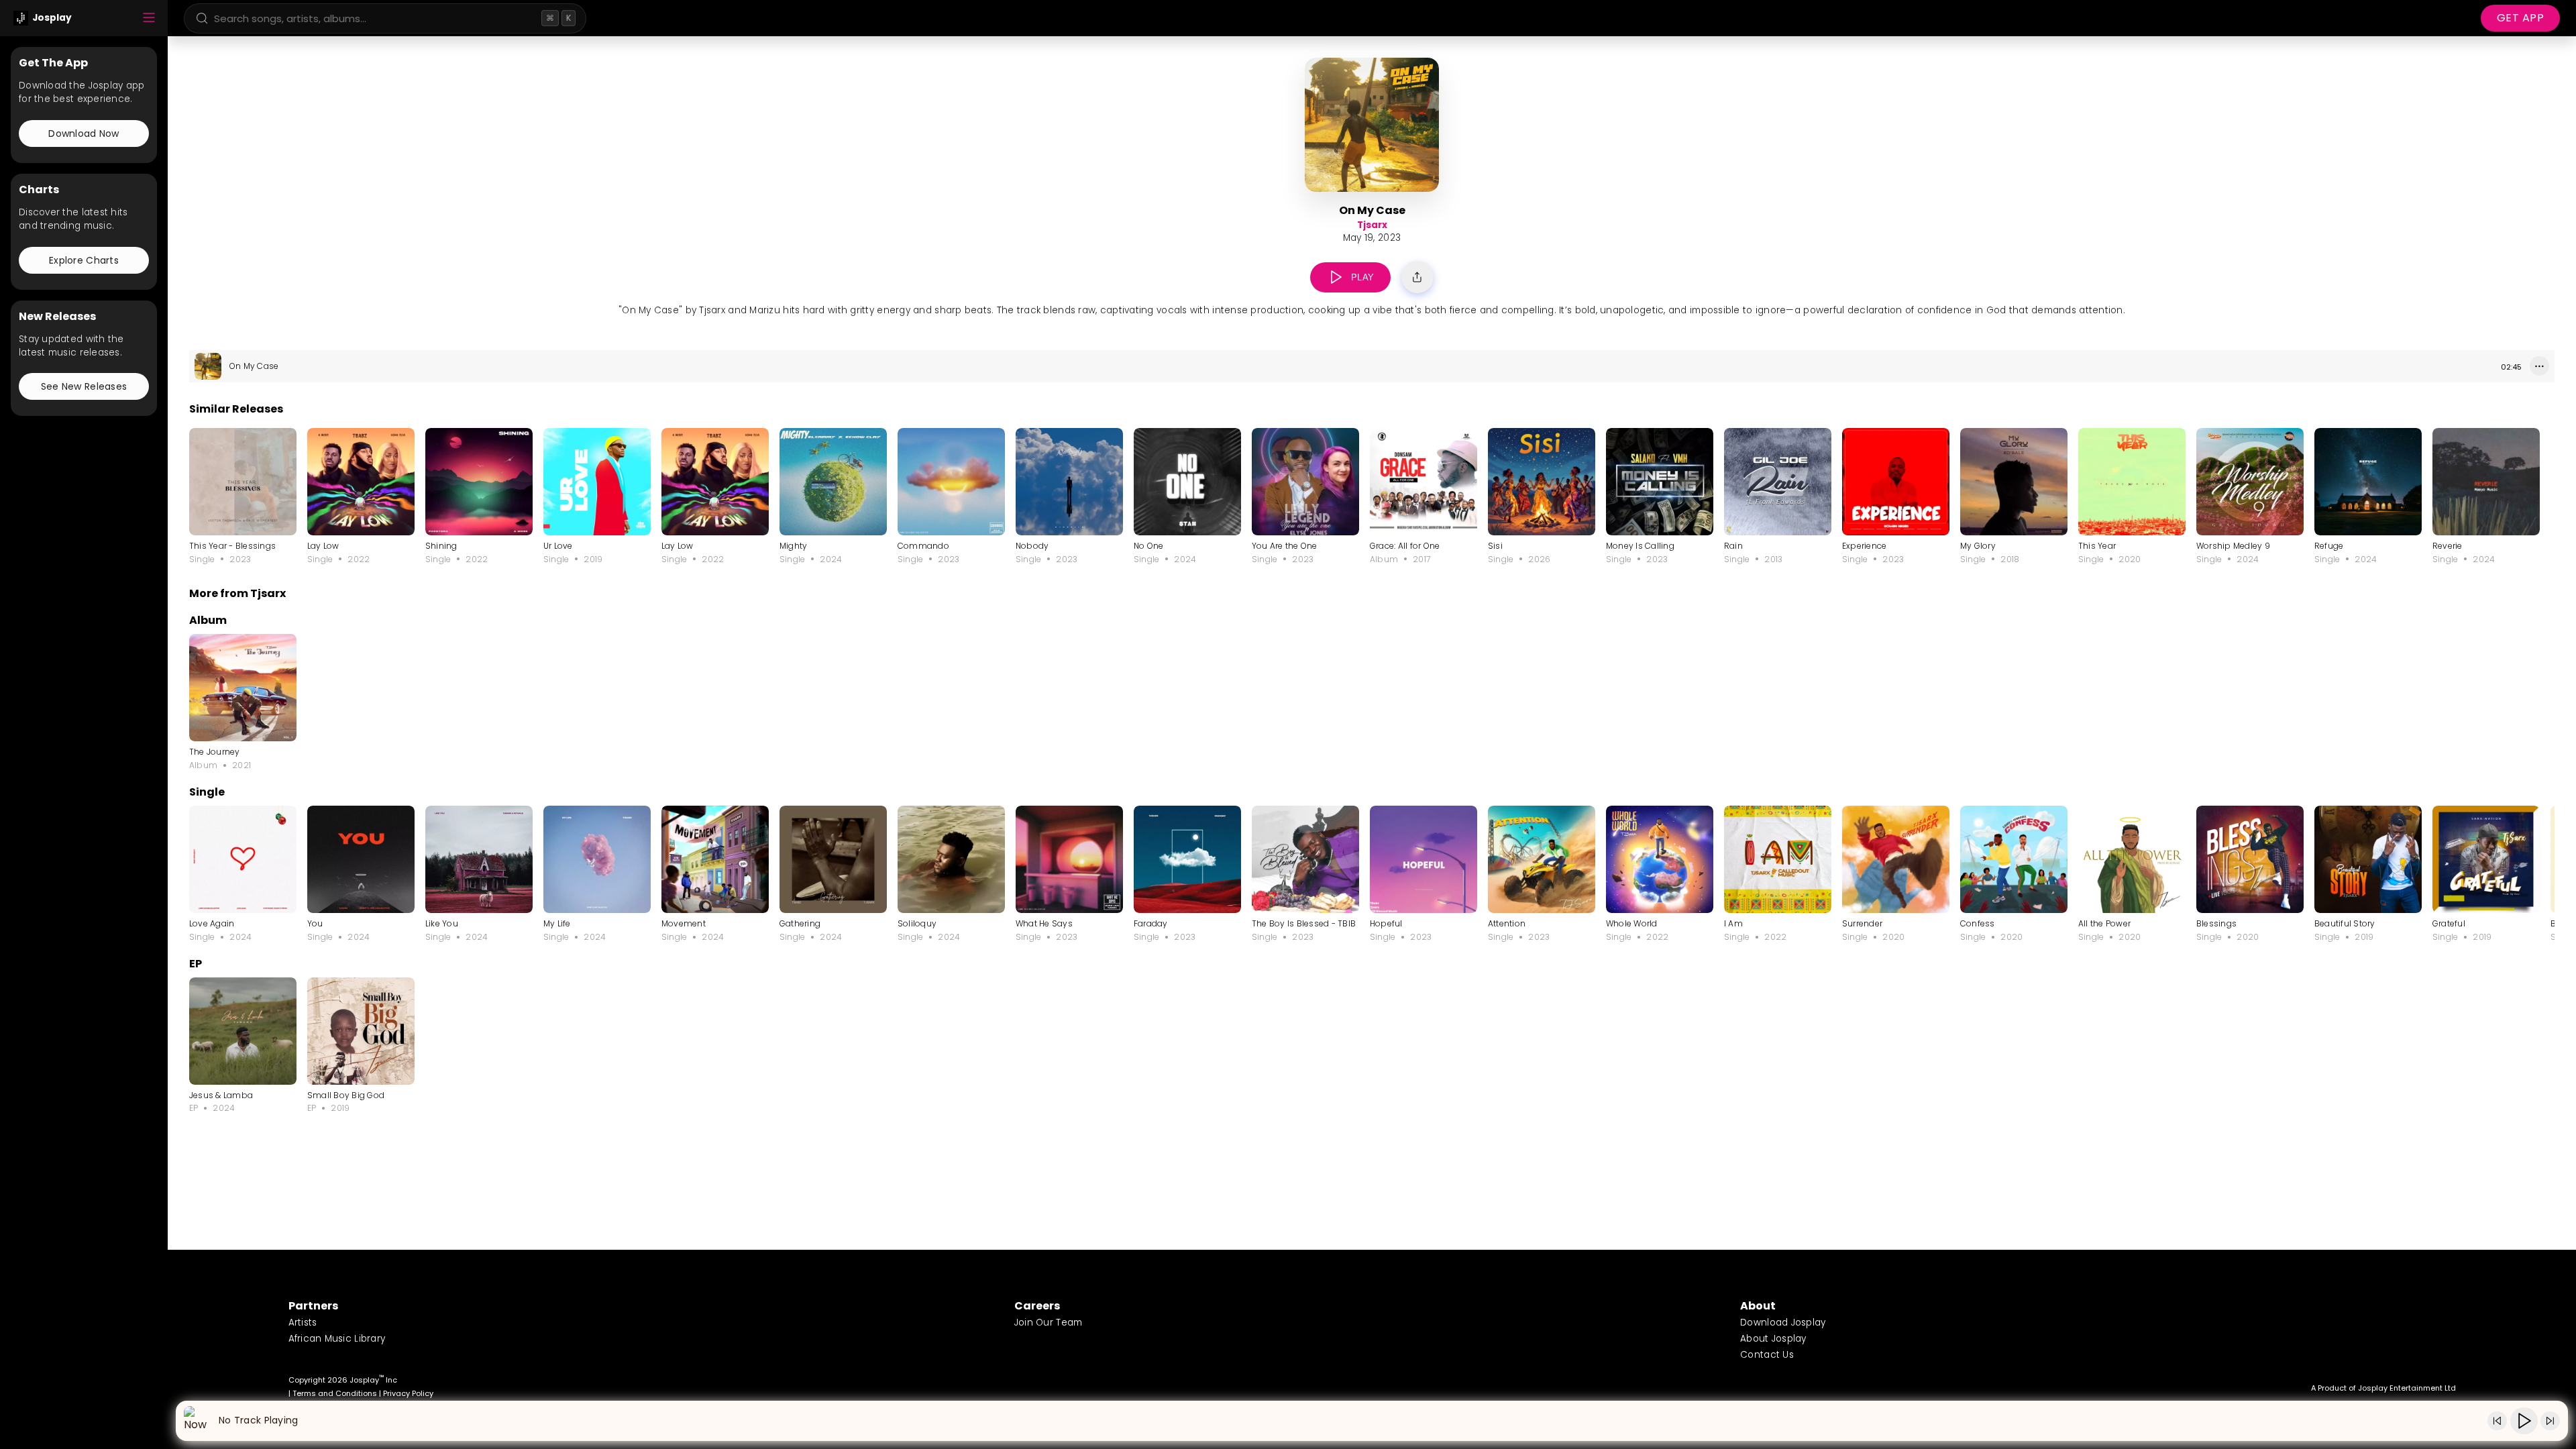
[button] (1336, 277)
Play (1363, 277)
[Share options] (1417, 277)
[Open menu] (149, 18)
